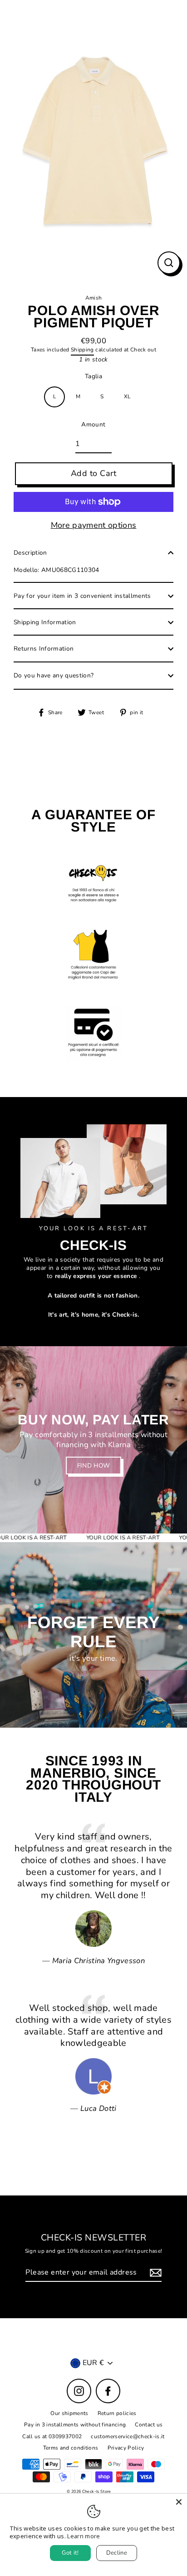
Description (30, 553)
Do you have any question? (54, 675)
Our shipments (69, 2413)
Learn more (84, 2536)
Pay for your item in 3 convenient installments (82, 596)
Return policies (117, 2413)
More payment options (94, 525)
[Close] (179, 2502)
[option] (93, 1440)
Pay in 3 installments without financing (75, 2425)
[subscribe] (154, 2273)
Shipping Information (45, 622)
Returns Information (44, 649)
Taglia (93, 376)
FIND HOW (94, 1466)
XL (127, 396)
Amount (93, 425)
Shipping (82, 350)
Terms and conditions (71, 2448)
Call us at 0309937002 (52, 2436)
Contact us (149, 2425)
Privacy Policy (126, 2448)
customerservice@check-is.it (128, 2436)
